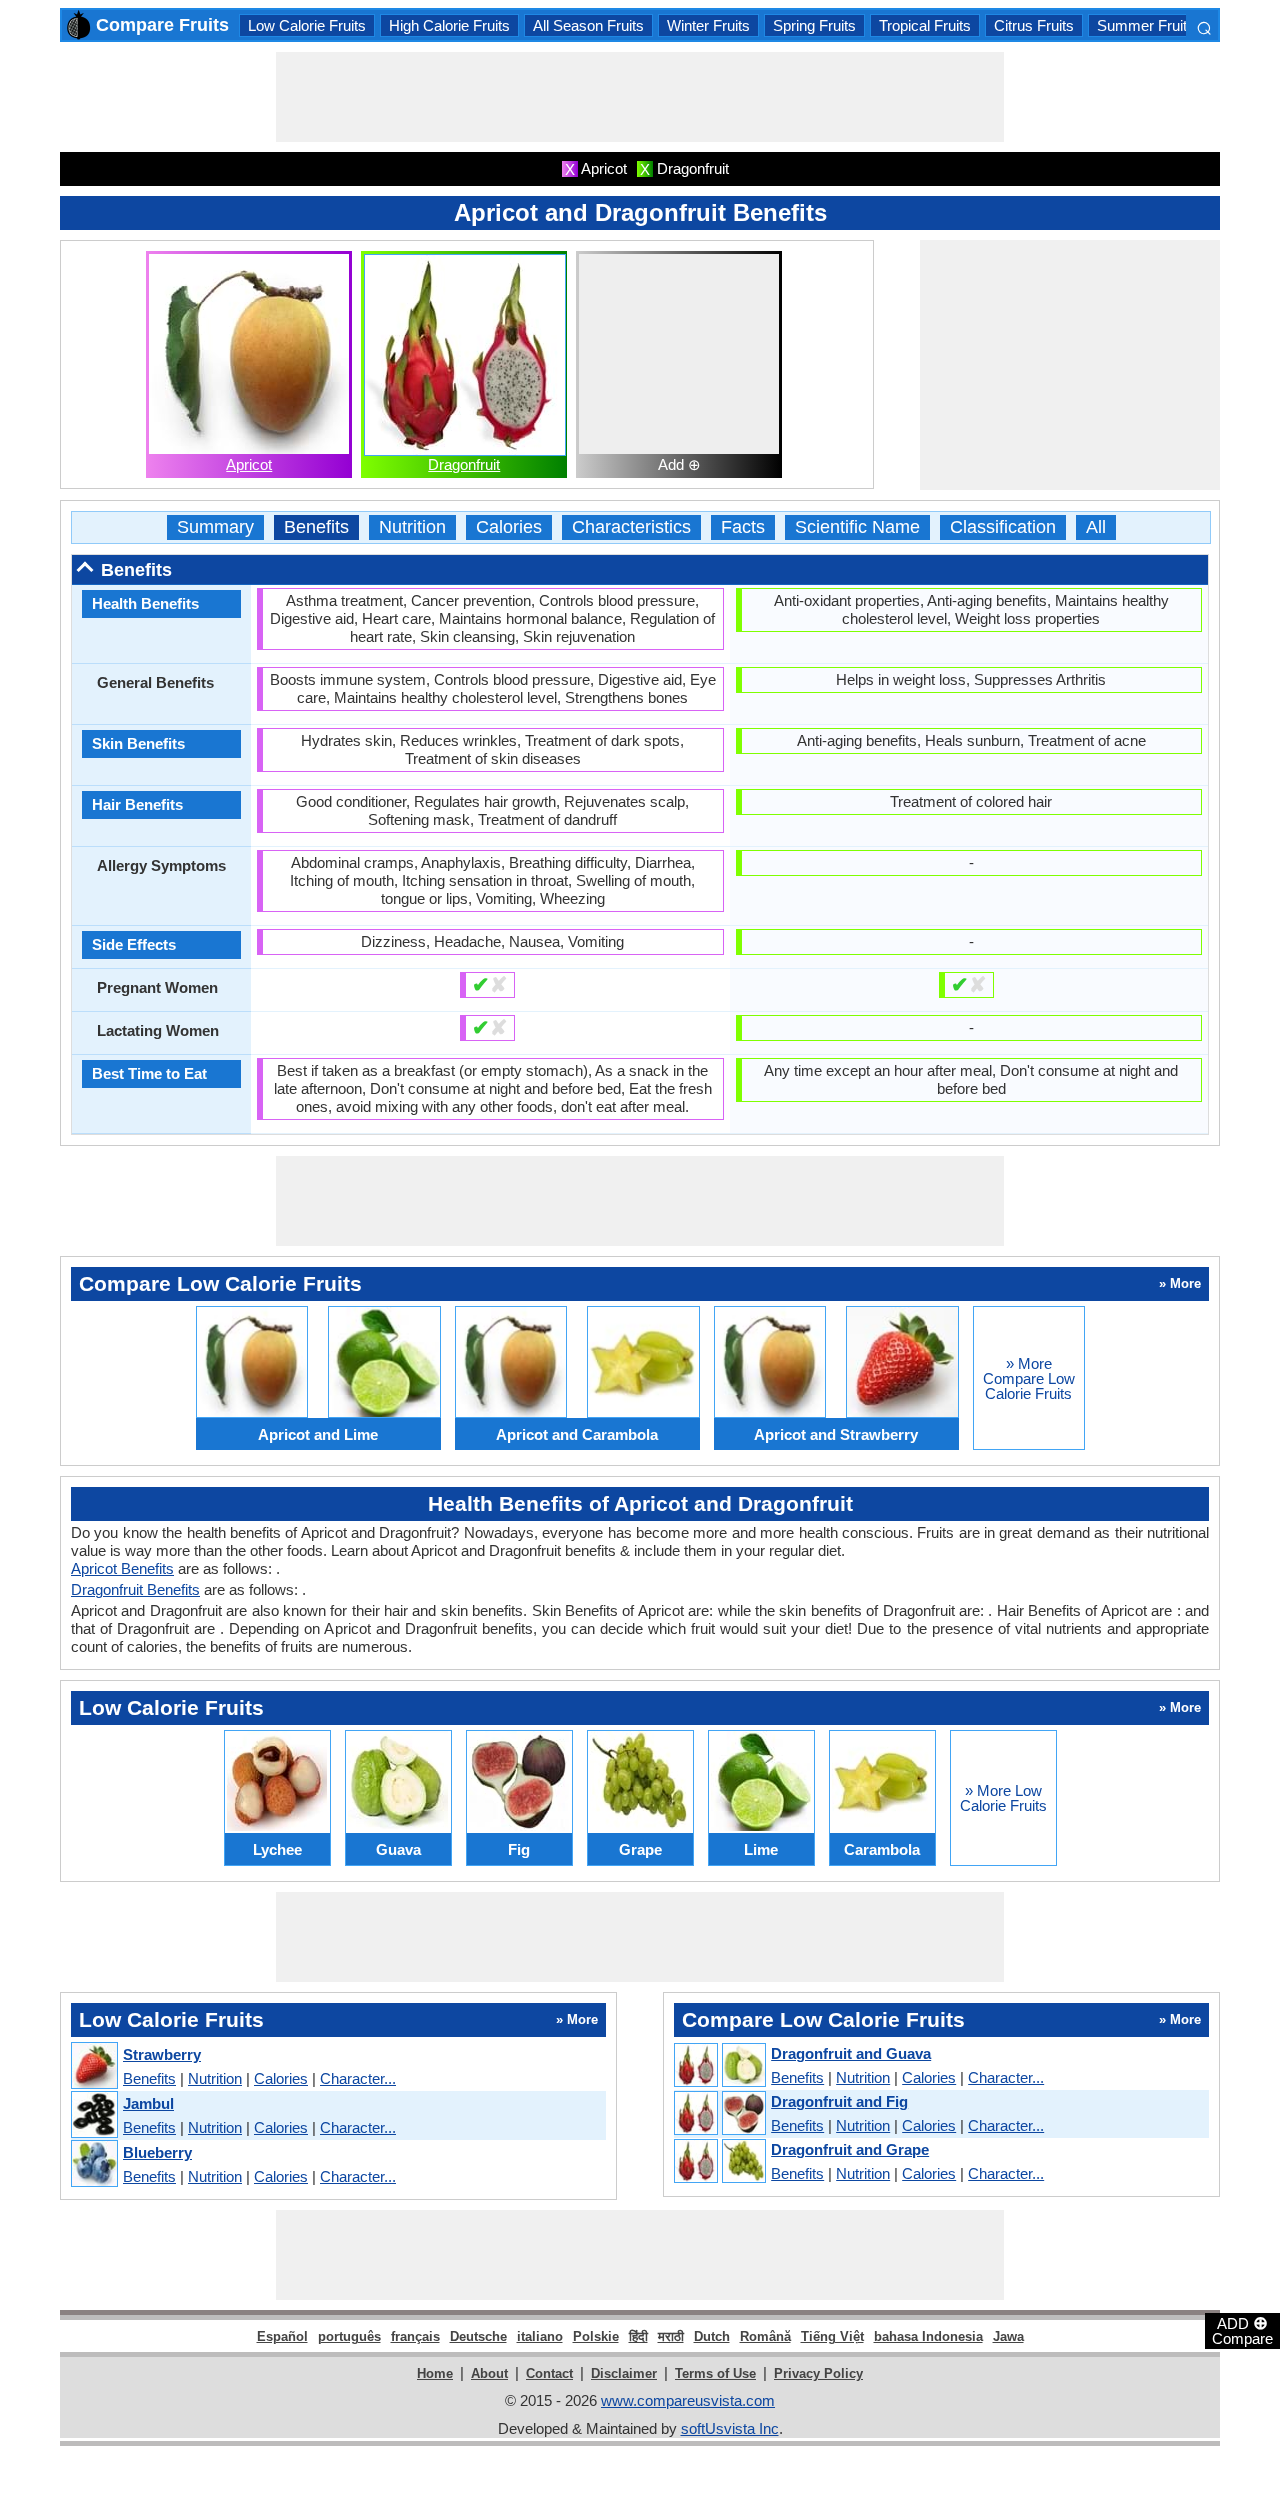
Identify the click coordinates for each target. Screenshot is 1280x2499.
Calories (509, 527)
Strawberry (162, 2054)
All (1096, 527)
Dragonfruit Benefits (135, 1589)
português (349, 2336)
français (415, 2336)
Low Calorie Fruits (307, 25)
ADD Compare (1242, 2330)
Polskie (596, 2336)
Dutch (712, 2336)
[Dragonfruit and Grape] (719, 2162)
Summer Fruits (1146, 25)
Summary (215, 527)
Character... (358, 2078)
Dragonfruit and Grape (850, 2149)
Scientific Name (857, 527)
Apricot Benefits (122, 1568)
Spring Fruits (814, 25)
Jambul (148, 2103)
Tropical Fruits (925, 25)
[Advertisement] (640, 97)
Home (435, 2373)
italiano (540, 2336)
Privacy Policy (818, 2373)
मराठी (671, 2336)
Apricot (249, 464)
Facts (743, 527)
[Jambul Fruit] (93, 2115)
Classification (1003, 527)
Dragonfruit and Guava (851, 2053)
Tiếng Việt (832, 2336)
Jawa (1008, 2336)
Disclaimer (624, 2373)
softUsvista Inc (730, 2428)
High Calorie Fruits (449, 25)
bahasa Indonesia (928, 2336)
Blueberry (157, 2152)
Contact (549, 2373)
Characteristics (631, 527)
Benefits (316, 527)
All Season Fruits (588, 25)
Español (282, 2336)
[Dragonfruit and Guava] (719, 2066)
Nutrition (412, 527)
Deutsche (478, 2336)
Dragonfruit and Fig (839, 2101)
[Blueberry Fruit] (93, 2164)
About (489, 2373)
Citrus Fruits (1034, 25)
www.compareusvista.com (688, 2400)
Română (765, 2336)
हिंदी (638, 2336)
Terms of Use (715, 2373)
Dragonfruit (464, 464)
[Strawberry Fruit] (93, 2066)
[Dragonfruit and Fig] (719, 2114)
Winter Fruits (708, 25)
